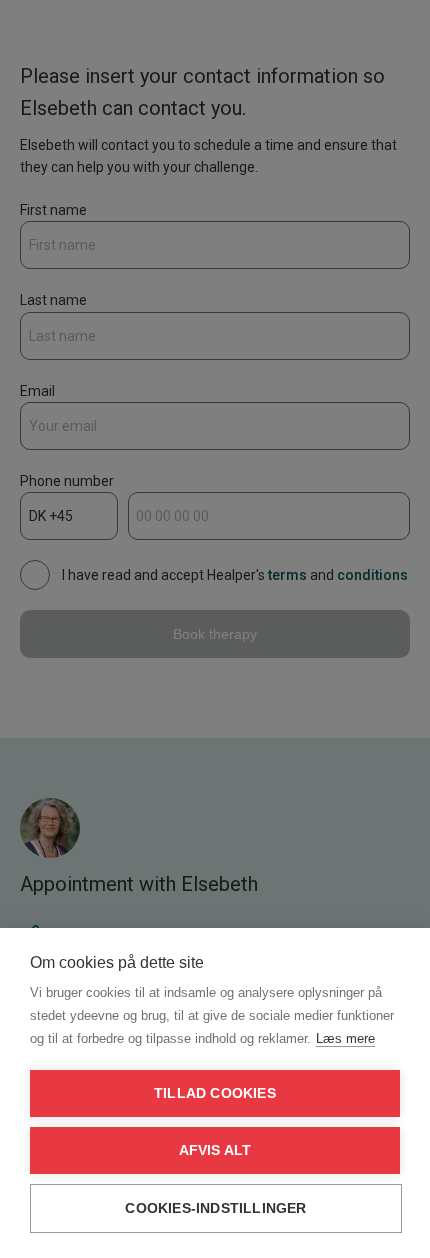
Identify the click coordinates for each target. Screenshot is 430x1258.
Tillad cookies (215, 1093)
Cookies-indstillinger (215, 1208)
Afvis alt (215, 1150)
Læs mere (345, 1038)
